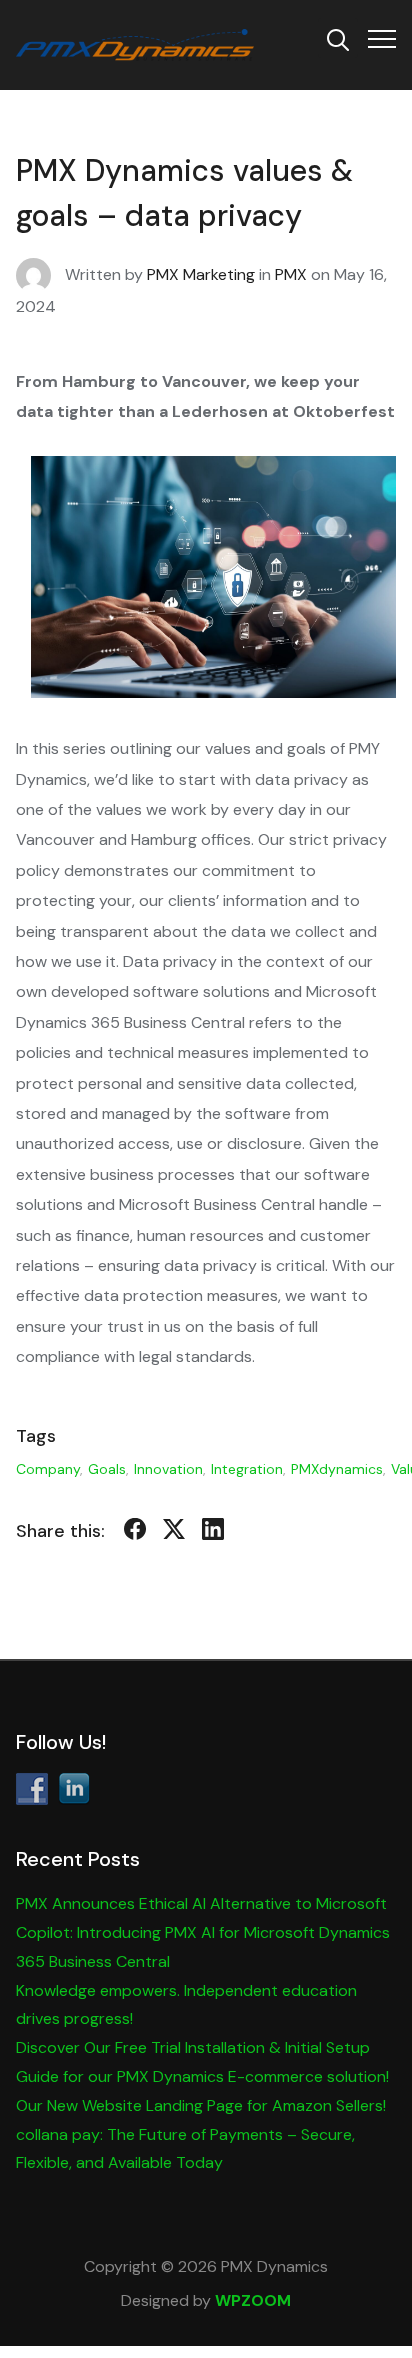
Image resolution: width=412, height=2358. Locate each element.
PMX (291, 274)
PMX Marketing (201, 274)
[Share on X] (174, 1533)
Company (48, 1469)
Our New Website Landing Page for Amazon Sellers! (201, 2105)
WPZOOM (253, 2300)
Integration (247, 1469)
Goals (107, 1469)
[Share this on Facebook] (135, 1533)
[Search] (338, 38)
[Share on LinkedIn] (213, 1533)
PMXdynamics (337, 1469)
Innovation (168, 1469)
